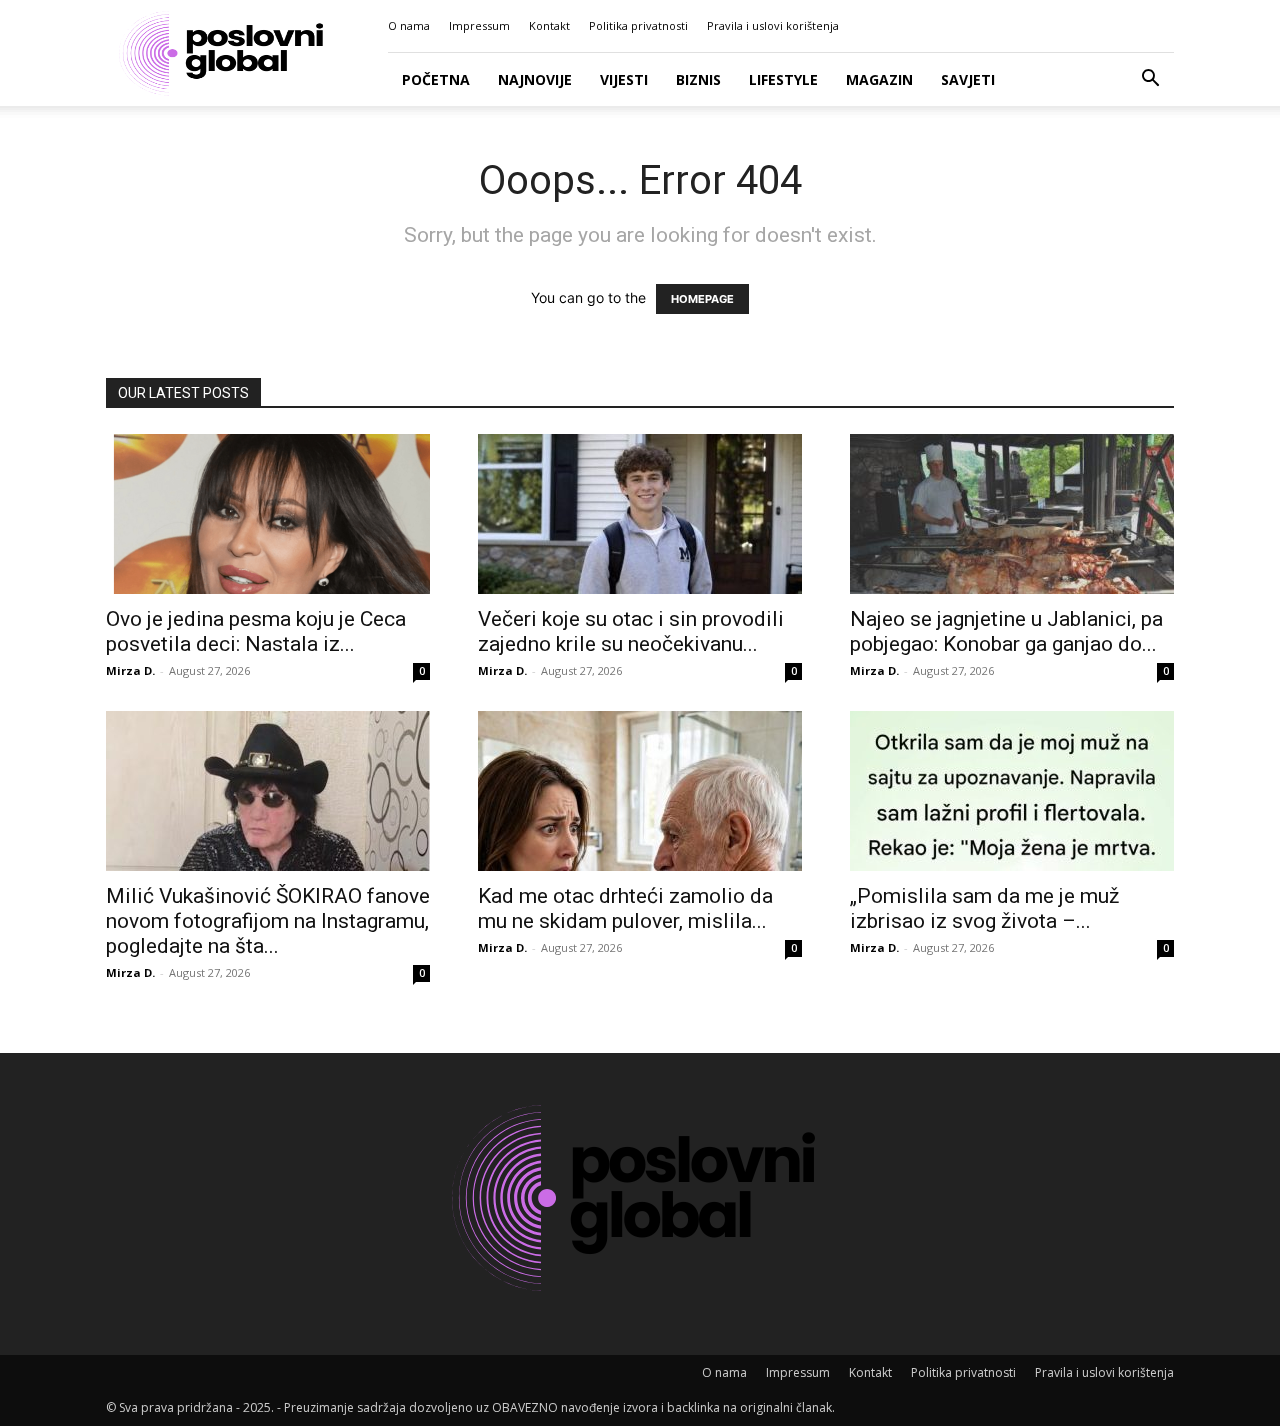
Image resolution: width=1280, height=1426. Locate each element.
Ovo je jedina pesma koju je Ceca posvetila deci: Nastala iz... (256, 631)
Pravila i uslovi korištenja (773, 25)
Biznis (698, 79)
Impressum (479, 25)
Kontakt (549, 25)
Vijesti (624, 79)
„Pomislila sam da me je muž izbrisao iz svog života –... (984, 908)
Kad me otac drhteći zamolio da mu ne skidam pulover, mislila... (625, 908)
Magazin (879, 79)
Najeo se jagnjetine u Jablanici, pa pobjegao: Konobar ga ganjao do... (1006, 631)
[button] (1150, 80)
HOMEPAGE (702, 299)
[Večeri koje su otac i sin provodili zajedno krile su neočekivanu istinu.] (640, 514)
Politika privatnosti (638, 25)
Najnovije (535, 79)
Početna (436, 79)
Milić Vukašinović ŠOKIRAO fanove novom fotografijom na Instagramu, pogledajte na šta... (268, 921)
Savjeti (968, 79)
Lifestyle (783, 79)
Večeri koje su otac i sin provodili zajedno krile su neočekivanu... (631, 631)
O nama (409, 25)
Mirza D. (130, 670)
